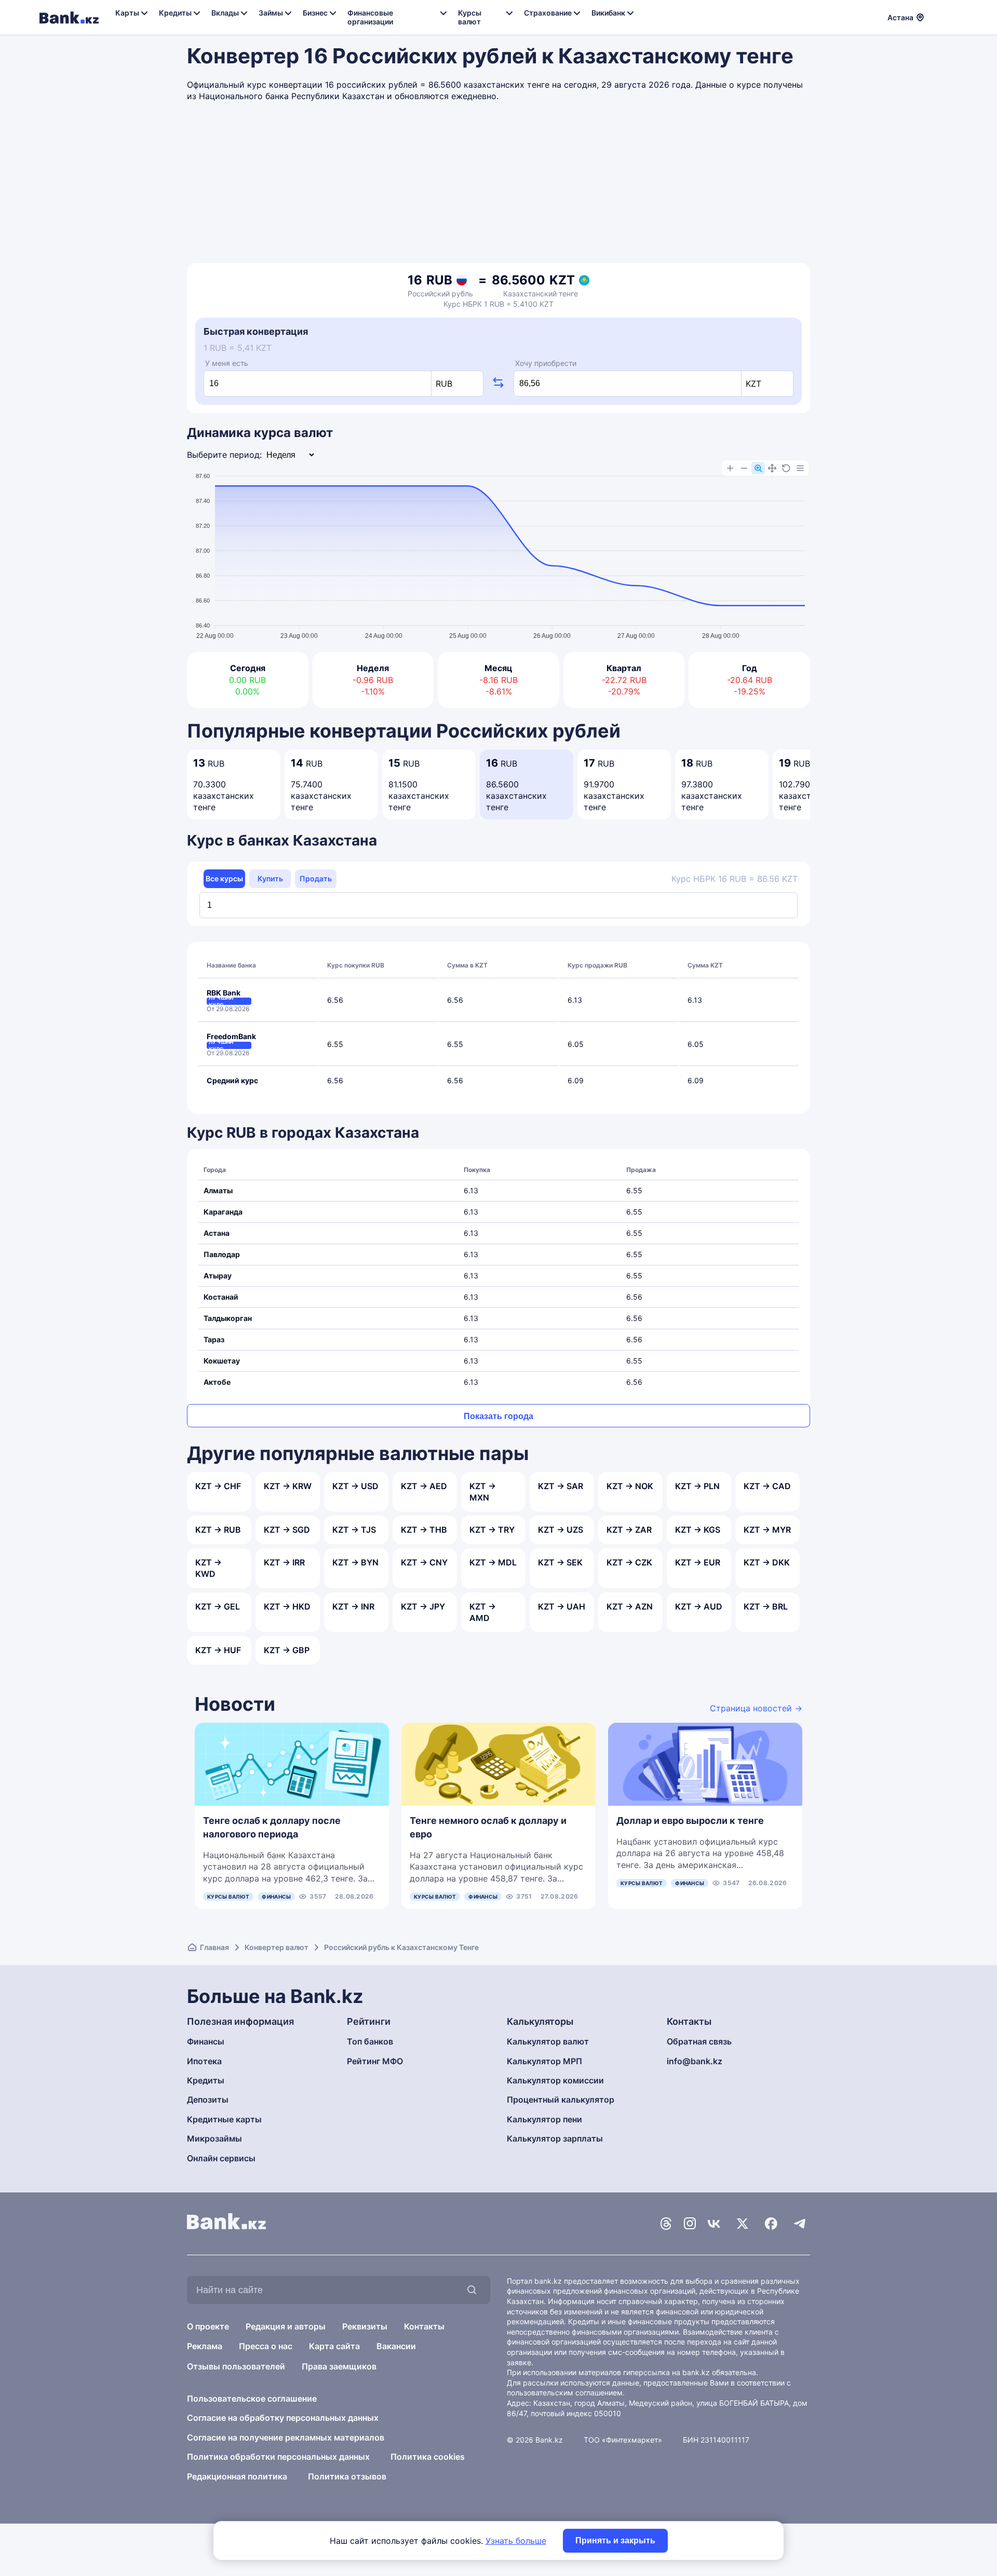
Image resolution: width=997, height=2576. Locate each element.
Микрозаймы (214, 2138)
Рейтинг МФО (375, 2061)
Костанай (221, 1297)
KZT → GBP (287, 1650)
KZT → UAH (562, 1606)
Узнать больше (516, 2541)
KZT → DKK (767, 1562)
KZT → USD (355, 1486)
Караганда (223, 1212)
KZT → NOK (630, 1486)
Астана (217, 1233)
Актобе (217, 1382)
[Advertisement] (498, 185)
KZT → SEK (560, 1562)
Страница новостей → (756, 1708)
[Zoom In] (730, 468)
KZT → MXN (483, 1492)
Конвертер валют (277, 1947)
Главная (214, 1947)
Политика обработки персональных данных (278, 2457)
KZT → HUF (218, 1650)
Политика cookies (428, 2457)
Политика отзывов (347, 2476)
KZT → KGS (698, 1530)
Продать (316, 878)
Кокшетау (222, 1361)
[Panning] (772, 468)
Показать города (498, 1416)
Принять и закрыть (615, 2540)
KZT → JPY (423, 1606)
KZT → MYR (767, 1530)
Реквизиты (365, 2326)
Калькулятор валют (548, 2041)
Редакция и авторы (286, 2326)
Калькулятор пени (544, 2119)
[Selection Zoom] (758, 468)
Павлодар (222, 1254)
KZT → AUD (699, 1606)
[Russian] (938, 16)
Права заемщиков (339, 2366)
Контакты (424, 2326)
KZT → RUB (218, 1530)
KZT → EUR (698, 1562)
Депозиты (208, 2100)
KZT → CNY (424, 1562)
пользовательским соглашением (565, 2393)
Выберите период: (224, 455)
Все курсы (224, 878)
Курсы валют (228, 1897)
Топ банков (370, 2041)
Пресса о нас (266, 2346)
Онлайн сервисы (221, 2158)
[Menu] (800, 468)
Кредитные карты (224, 2119)
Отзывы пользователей (236, 2366)
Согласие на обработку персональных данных (283, 2418)
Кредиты (206, 2080)
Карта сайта (334, 2346)
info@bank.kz (695, 2061)
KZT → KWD (208, 1568)
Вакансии (396, 2346)
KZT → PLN (697, 1486)
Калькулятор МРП (544, 2061)
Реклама (205, 2346)
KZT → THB (424, 1530)
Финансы (276, 1897)
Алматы (218, 1190)
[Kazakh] (951, 16)
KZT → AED (424, 1486)
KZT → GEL (218, 1606)
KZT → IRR (284, 1562)
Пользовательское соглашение (252, 2398)
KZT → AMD (483, 1612)
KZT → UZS (561, 1530)
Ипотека (204, 2061)
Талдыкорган (228, 1318)
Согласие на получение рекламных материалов (286, 2437)
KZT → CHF (218, 1486)
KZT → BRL (766, 1606)
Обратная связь (699, 2041)
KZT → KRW (288, 1486)
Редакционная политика (237, 2476)
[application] (498, 551)
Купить (270, 878)
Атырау (218, 1276)
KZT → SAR (561, 1486)
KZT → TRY (492, 1530)
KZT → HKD (287, 1606)
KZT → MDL (493, 1562)
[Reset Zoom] (786, 468)
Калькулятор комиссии (555, 2080)
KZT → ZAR (629, 1530)
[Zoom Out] (744, 468)
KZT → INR (353, 1606)
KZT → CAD (767, 1486)
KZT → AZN (630, 1606)
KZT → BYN (355, 1562)
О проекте (208, 2326)
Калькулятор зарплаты (555, 2138)
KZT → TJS (354, 1530)
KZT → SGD (287, 1530)
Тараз (214, 1339)
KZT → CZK (629, 1562)
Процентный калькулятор (561, 2100)
